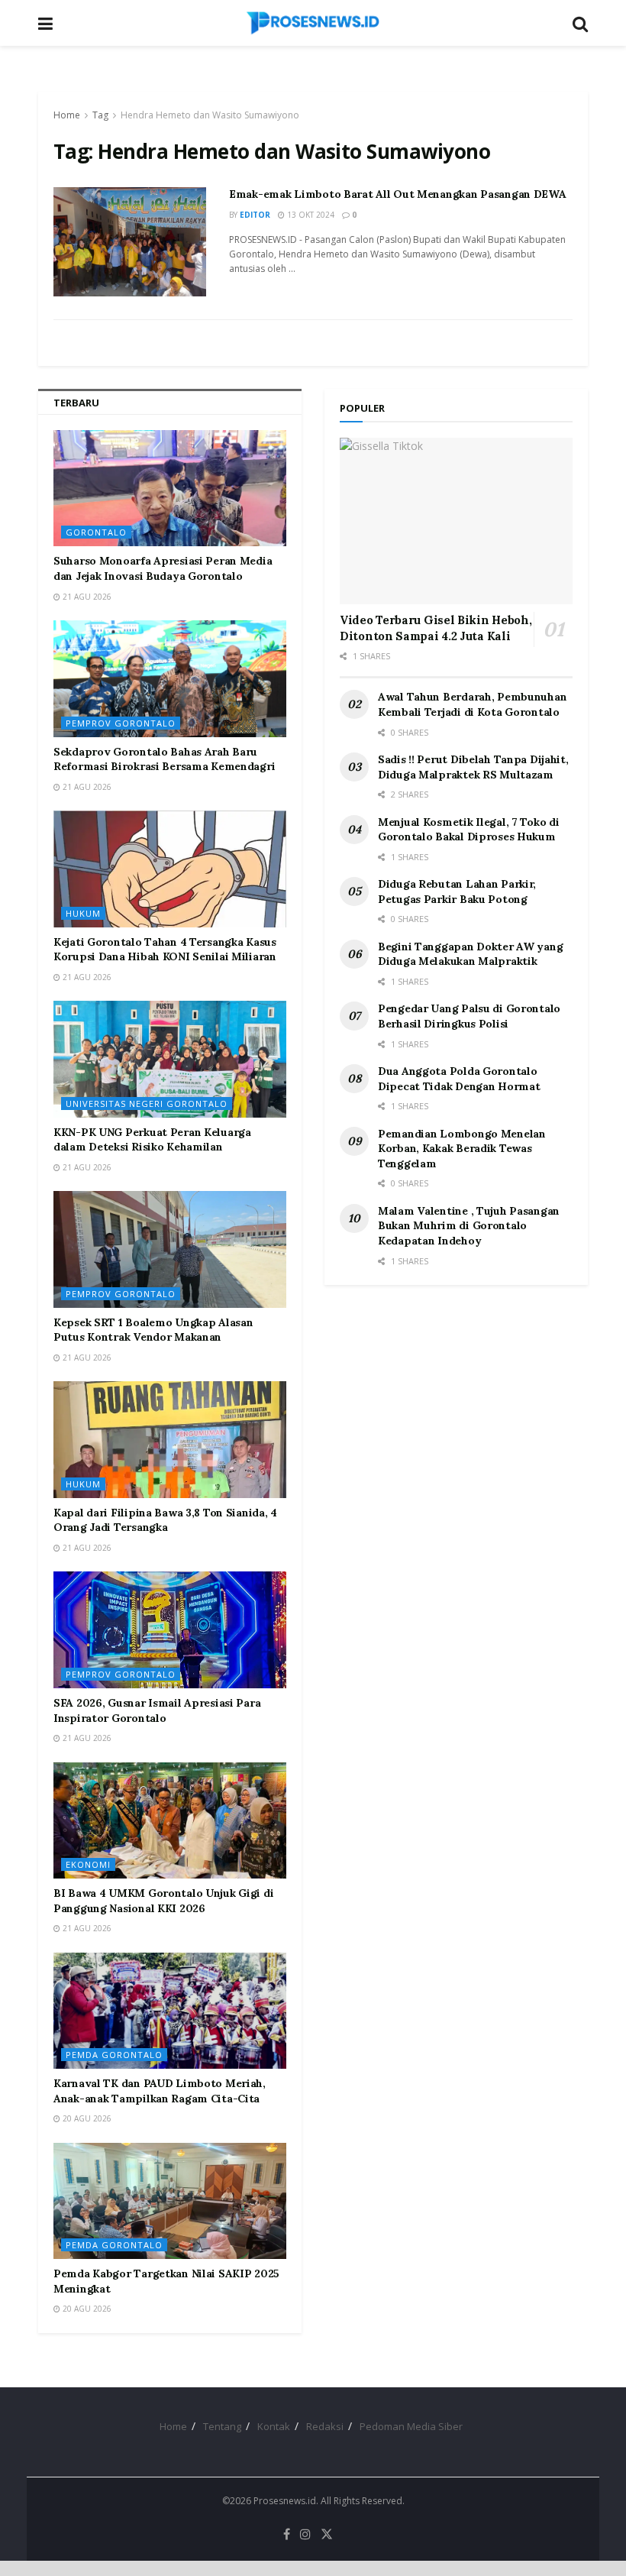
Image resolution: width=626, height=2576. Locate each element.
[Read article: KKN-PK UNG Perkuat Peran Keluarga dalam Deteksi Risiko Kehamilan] (170, 1059)
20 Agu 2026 (86, 2118)
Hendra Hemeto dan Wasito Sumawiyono (210, 115)
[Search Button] (580, 23)
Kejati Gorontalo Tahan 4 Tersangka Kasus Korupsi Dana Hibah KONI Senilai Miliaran (165, 950)
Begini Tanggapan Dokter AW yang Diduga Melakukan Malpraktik (470, 954)
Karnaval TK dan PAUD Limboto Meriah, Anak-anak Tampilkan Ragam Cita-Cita (160, 2091)
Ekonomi (88, 1864)
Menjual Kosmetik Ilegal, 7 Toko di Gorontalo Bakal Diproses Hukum (468, 830)
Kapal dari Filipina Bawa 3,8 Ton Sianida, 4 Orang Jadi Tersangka (165, 1520)
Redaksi (325, 2426)
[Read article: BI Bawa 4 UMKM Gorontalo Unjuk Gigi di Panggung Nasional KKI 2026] (170, 1821)
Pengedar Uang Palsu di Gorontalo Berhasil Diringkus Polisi (469, 1016)
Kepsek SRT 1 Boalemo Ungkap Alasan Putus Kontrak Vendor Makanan (153, 1330)
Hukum (83, 913)
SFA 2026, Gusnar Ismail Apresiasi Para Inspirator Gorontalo (157, 1710)
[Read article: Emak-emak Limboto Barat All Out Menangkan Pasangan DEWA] (130, 242)
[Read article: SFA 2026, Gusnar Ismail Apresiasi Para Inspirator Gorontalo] (170, 1630)
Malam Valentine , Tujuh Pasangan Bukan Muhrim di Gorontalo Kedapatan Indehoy (469, 1226)
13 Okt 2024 (310, 215)
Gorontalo (96, 532)
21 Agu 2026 (86, 597)
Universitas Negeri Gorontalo (147, 1104)
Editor (255, 215)
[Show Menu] (45, 23)
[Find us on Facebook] (287, 2534)
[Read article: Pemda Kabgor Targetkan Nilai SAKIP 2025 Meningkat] (170, 2201)
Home (67, 115)
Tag (100, 115)
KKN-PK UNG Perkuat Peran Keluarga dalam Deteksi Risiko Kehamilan (152, 1140)
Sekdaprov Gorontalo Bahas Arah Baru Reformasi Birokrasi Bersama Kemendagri (164, 759)
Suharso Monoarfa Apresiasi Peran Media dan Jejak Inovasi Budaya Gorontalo (163, 568)
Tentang (222, 2426)
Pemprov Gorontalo (121, 723)
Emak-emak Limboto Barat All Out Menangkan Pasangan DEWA (398, 194)
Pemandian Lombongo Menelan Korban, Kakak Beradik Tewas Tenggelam (462, 1149)
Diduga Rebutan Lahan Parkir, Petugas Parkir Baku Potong (457, 892)
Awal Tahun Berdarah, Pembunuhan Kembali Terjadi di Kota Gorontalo (472, 704)
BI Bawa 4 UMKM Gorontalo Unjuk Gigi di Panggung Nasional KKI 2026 (163, 1901)
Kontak (274, 2426)
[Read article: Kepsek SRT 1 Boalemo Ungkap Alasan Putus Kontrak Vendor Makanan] (170, 1249)
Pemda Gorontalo (114, 2055)
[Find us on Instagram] (305, 2534)
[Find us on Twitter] (327, 2534)
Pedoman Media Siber (411, 2426)
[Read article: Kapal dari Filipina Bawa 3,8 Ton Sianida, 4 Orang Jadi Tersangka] (170, 1440)
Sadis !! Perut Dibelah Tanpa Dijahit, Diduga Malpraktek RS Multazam (473, 767)
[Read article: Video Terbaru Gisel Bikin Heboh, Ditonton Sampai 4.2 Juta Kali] (456, 521)
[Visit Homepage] (313, 23)
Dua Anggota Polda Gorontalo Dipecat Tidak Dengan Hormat (459, 1079)
